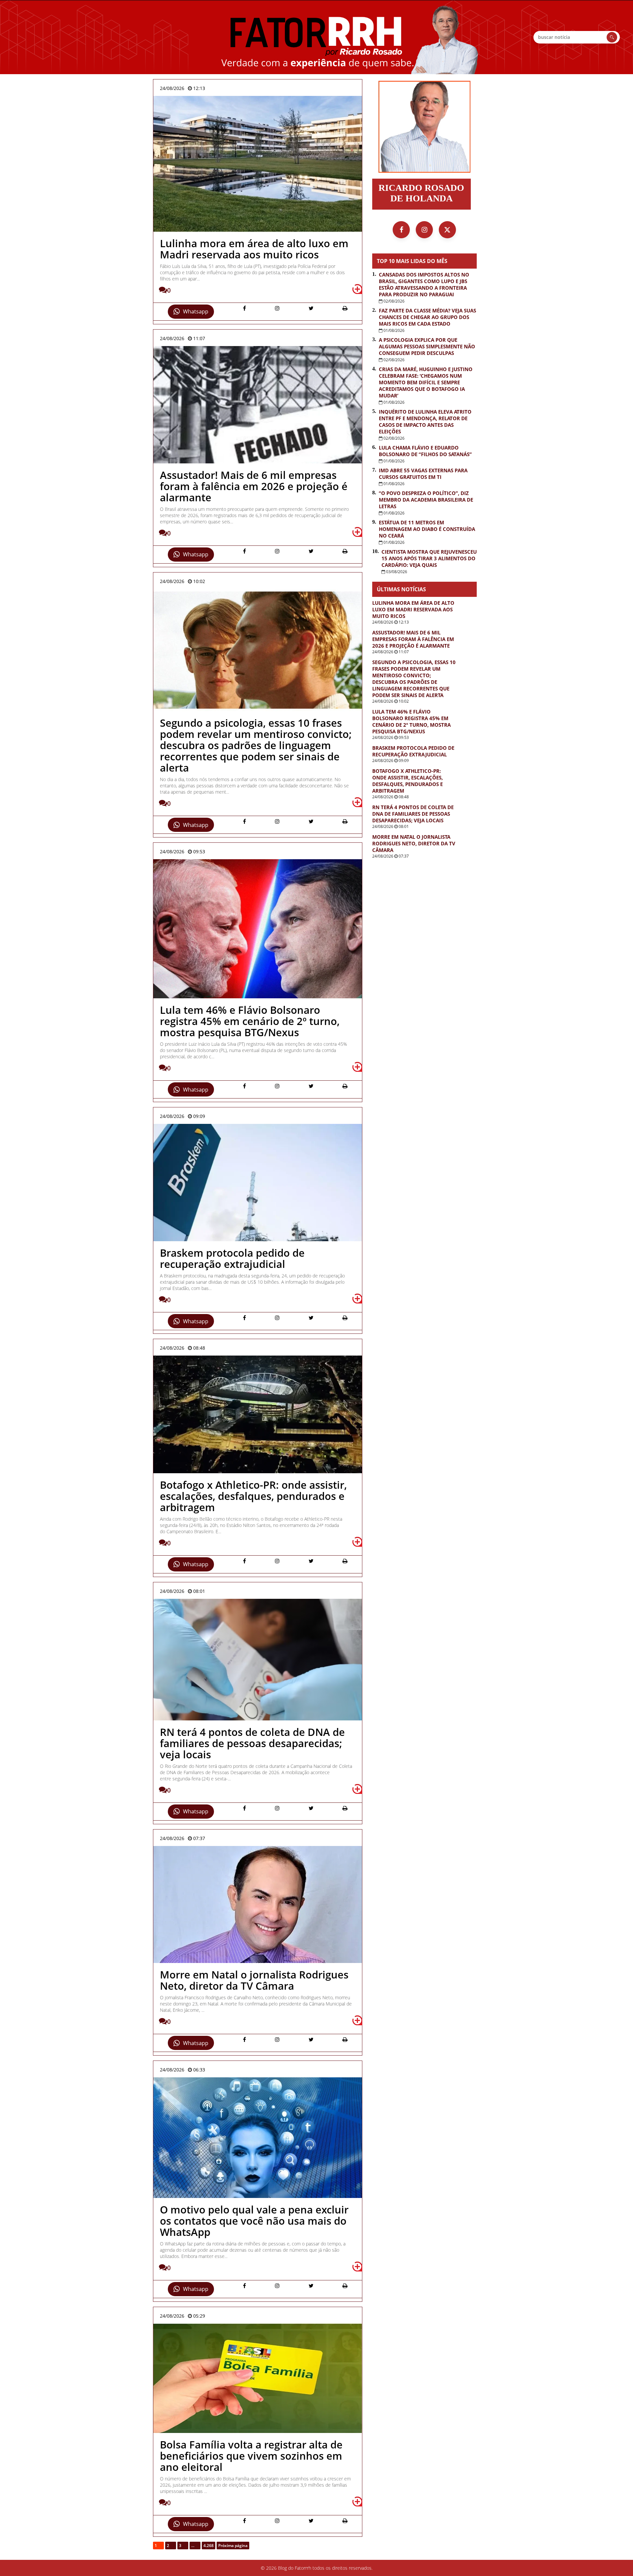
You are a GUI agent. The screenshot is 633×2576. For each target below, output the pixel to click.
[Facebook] (401, 230)
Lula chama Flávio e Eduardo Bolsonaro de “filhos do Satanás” (425, 451)
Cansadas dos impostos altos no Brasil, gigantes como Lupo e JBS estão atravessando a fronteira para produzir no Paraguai (424, 284)
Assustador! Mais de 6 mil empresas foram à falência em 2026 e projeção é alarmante (413, 639)
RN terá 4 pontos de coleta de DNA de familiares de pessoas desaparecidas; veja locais (413, 814)
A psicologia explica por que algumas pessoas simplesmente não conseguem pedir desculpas (427, 346)
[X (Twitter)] (447, 230)
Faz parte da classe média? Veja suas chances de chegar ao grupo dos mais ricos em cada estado (427, 317)
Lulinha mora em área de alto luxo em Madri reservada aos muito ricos (413, 609)
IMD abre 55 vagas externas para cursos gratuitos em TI (423, 474)
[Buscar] (612, 37)
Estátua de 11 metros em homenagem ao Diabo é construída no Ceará (427, 529)
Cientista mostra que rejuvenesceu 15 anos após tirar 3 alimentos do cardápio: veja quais (429, 558)
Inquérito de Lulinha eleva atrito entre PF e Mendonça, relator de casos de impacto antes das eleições (425, 422)
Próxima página (233, 2546)
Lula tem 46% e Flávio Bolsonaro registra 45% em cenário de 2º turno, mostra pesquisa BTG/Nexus (411, 721)
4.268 (209, 2546)
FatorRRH (316, 37)
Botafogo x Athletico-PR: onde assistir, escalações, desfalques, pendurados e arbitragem (407, 781)
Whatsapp (196, 311)
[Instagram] (424, 230)
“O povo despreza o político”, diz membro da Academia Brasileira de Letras (426, 500)
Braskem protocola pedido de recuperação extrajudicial (413, 751)
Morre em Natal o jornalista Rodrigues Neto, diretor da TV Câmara (414, 843)
